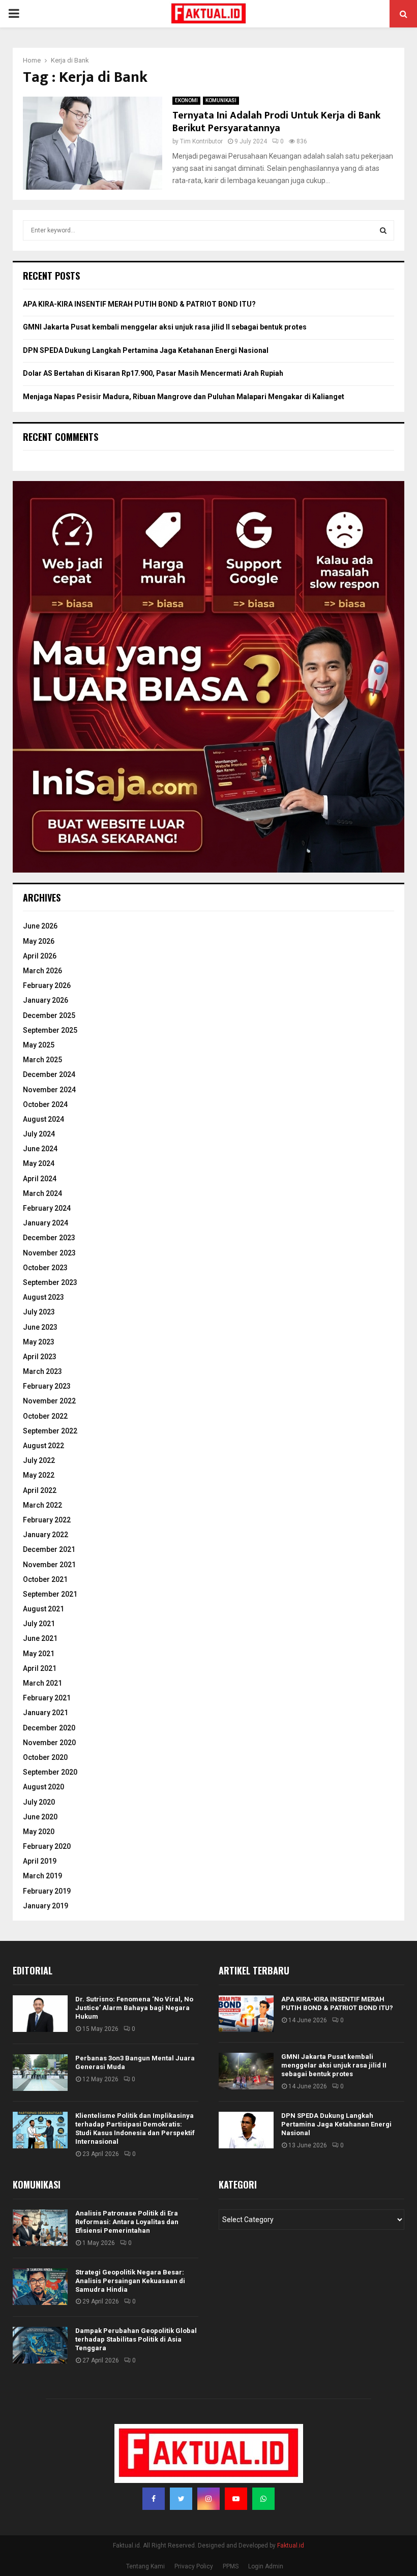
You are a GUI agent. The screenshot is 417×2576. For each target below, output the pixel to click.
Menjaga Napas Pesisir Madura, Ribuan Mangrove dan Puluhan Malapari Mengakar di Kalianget (184, 397)
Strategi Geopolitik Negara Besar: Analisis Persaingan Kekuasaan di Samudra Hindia (130, 2281)
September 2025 (50, 1030)
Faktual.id (291, 2545)
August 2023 (43, 1297)
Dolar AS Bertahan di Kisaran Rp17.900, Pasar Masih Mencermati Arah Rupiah (153, 373)
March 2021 (42, 1683)
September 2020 (50, 1772)
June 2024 (40, 1149)
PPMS (231, 2566)
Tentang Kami (145, 2566)
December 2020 (49, 1728)
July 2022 (39, 1460)
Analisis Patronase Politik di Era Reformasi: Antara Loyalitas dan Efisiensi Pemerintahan (127, 2222)
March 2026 (42, 971)
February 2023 (47, 1386)
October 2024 (45, 1104)
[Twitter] (181, 2499)
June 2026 (40, 926)
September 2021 (50, 1594)
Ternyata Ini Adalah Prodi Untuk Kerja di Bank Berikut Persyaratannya (276, 122)
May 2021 (39, 1654)
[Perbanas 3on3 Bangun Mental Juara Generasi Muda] (40, 2073)
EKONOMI (186, 100)
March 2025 (42, 1060)
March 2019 (42, 1876)
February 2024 (47, 1208)
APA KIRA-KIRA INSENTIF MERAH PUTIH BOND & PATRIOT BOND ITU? (139, 304)
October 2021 (45, 1579)
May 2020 (39, 1832)
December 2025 (49, 1015)
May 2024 (39, 1163)
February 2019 (47, 1891)
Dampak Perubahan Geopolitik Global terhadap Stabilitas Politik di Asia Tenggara (136, 2339)
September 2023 (50, 1282)
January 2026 (46, 1000)
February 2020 (47, 1846)
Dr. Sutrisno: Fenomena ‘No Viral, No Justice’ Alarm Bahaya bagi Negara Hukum (134, 2008)
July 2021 (39, 1624)
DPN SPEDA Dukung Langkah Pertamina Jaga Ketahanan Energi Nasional (146, 350)
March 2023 (42, 1371)
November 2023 (49, 1253)
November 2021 (49, 1565)
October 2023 (45, 1268)
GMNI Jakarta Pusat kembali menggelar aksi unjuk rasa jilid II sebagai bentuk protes (165, 327)
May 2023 (39, 1342)
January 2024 (46, 1223)
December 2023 (49, 1238)
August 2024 (43, 1119)
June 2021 (40, 1638)
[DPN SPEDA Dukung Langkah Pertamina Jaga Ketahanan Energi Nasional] (246, 2130)
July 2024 (39, 1134)
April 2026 (40, 956)
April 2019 (40, 1861)
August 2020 (43, 1787)
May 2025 (39, 1045)
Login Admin (266, 2566)
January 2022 (46, 1535)
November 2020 (49, 1743)
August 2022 (43, 1446)
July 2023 (39, 1312)
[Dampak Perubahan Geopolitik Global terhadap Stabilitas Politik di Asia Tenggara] (40, 2345)
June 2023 (40, 1327)
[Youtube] (236, 2499)
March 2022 (42, 1505)
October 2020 (45, 1757)
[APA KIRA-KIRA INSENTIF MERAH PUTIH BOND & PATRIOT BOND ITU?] (246, 2014)
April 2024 (40, 1179)
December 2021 (49, 1549)
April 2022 (40, 1490)
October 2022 (45, 1416)
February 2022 (47, 1520)
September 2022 (50, 1431)
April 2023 (40, 1357)
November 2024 (49, 1090)
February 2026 (47, 985)
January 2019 (46, 1906)
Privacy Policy (194, 2566)
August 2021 (43, 1609)
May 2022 (39, 1475)
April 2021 (40, 1668)
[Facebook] (154, 2499)
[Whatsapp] (263, 2499)
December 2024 (49, 1074)
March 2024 (42, 1193)
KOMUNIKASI (221, 100)
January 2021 (46, 1713)
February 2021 (47, 1698)
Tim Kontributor (201, 141)
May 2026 (39, 941)
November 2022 (49, 1401)
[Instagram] (208, 2499)
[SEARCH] (383, 230)
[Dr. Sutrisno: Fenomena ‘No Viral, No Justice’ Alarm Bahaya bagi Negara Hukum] (40, 2014)
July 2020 (39, 1802)
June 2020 (40, 1817)
